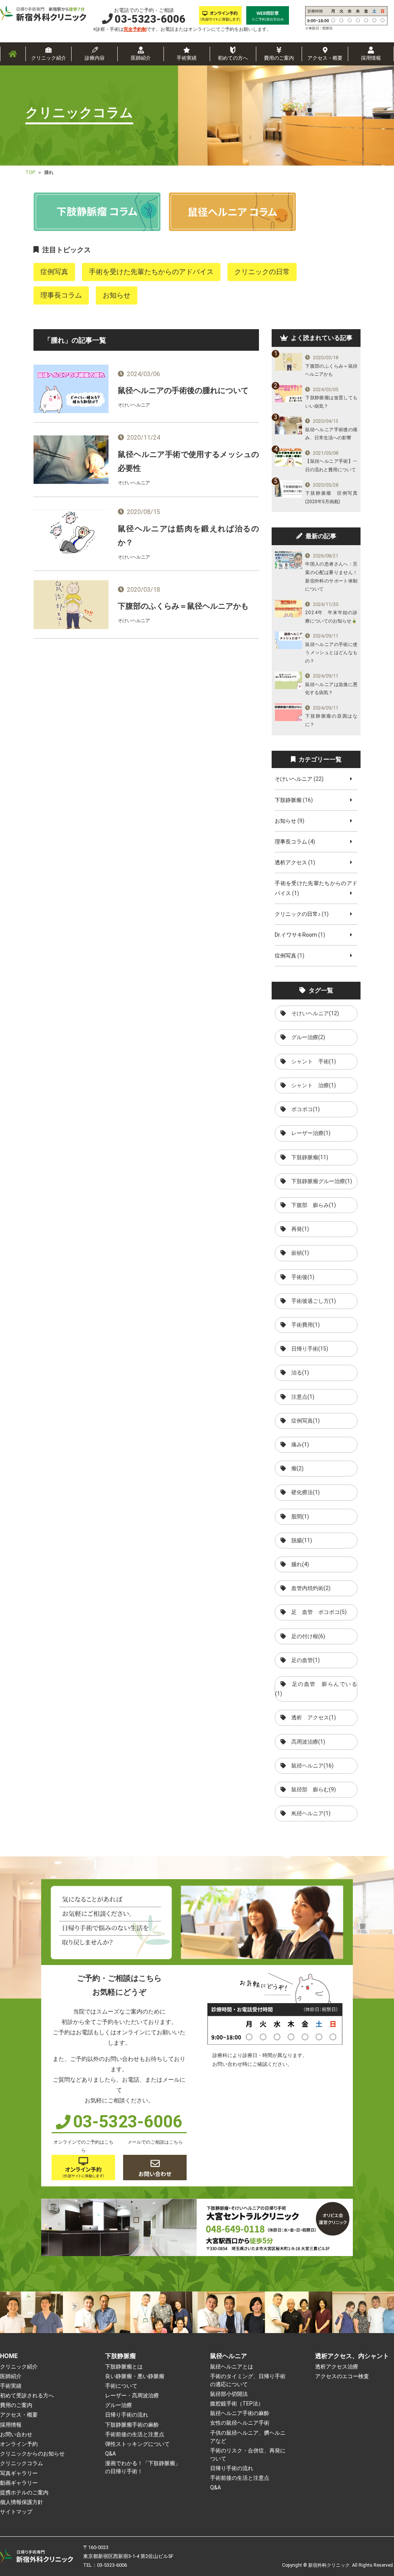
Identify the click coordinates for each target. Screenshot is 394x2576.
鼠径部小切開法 (229, 2394)
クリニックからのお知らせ (32, 2454)
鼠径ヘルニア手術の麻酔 (240, 2413)
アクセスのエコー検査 (342, 2376)
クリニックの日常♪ (298, 914)
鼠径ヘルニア (229, 2356)
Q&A (110, 2454)
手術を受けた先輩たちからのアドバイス (151, 272)
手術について (121, 2386)
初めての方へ (233, 58)
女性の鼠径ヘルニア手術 (240, 2423)
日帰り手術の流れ (127, 2415)
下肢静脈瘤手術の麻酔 (132, 2425)
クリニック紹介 (49, 58)
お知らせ (117, 295)
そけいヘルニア (294, 779)
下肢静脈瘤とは (124, 2367)
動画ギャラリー (19, 2483)
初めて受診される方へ (27, 2395)
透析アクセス (291, 862)
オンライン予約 (19, 2444)
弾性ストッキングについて (137, 2444)
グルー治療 (119, 2405)
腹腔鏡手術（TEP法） (237, 2404)
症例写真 (54, 272)
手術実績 (187, 58)
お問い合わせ (16, 2434)
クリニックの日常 (262, 272)
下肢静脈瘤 (288, 800)
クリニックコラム (22, 2463)
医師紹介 (141, 58)
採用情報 (371, 58)
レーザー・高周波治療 (132, 2395)
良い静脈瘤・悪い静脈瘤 (135, 2376)
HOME (9, 2356)
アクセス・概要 (325, 58)
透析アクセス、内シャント (352, 2356)
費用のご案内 (279, 58)
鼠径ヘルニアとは (232, 2367)
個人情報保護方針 (22, 2502)
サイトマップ (16, 2512)
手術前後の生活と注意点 (135, 2434)
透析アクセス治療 (337, 2367)
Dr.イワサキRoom (296, 935)
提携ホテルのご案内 (24, 2492)
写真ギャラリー (19, 2473)
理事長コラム (61, 295)
